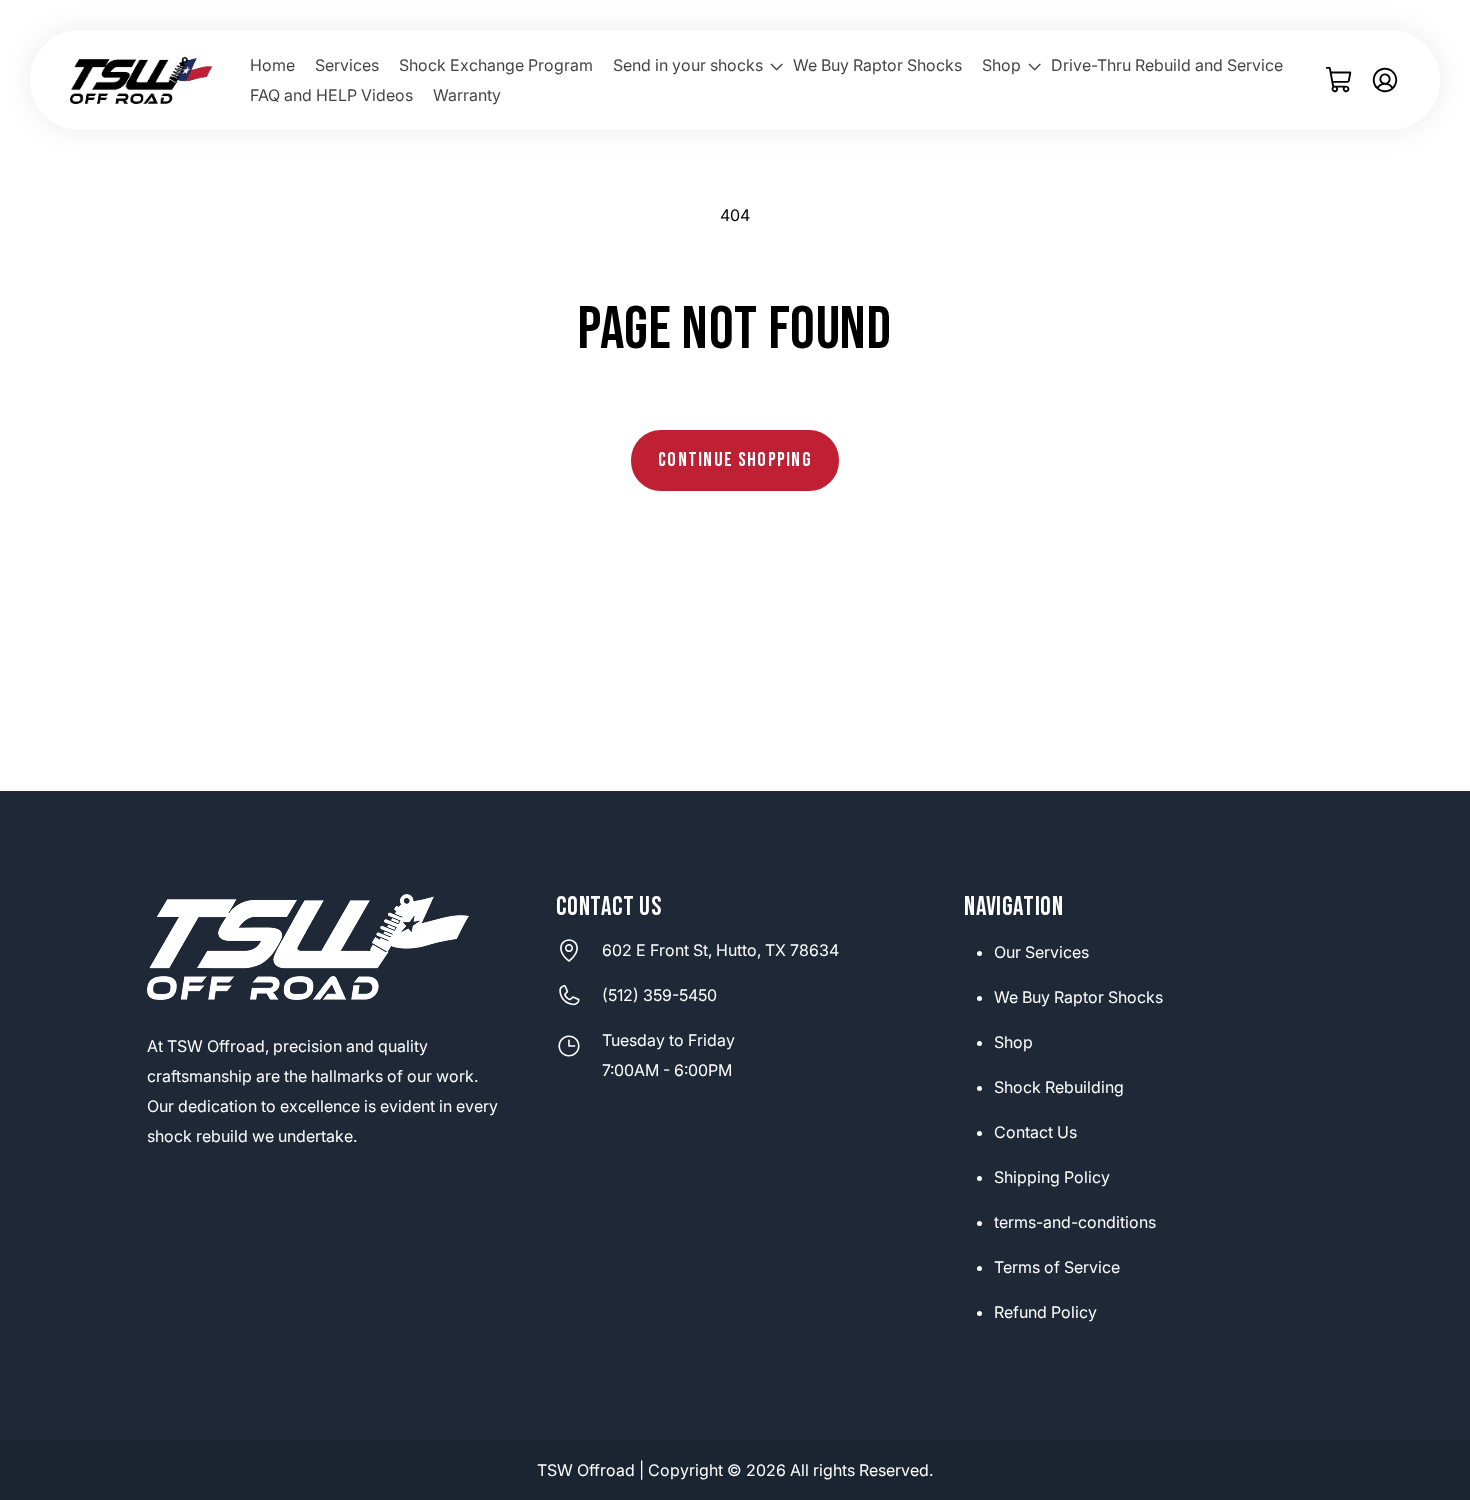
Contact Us (1035, 1132)
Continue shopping (735, 460)
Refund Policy (1045, 1312)
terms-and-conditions (1075, 1222)
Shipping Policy (1052, 1177)
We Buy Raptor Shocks (1078, 997)
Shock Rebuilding (1059, 1087)
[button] (693, 66)
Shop (1013, 1042)
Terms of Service (1057, 1267)
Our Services (1041, 952)
